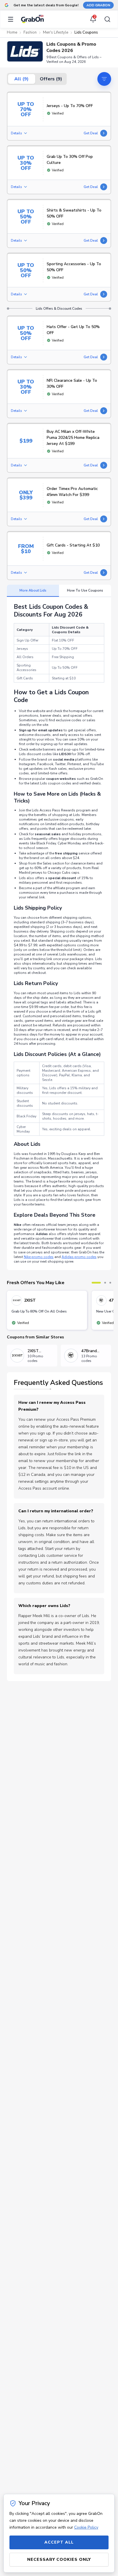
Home (12, 32)
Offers (51, 79)
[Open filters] (104, 79)
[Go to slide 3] (110, 1283)
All (21, 79)
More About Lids (33, 590)
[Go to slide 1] (96, 1283)
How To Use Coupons (85, 590)
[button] (25, 51)
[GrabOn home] (32, 19)
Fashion (30, 32)
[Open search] (106, 19)
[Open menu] (12, 19)
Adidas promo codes (79, 1257)
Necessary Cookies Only (59, 2559)
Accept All (59, 2542)
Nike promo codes (39, 1257)
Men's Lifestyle (56, 32)
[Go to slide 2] (105, 1283)
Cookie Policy (86, 2527)
